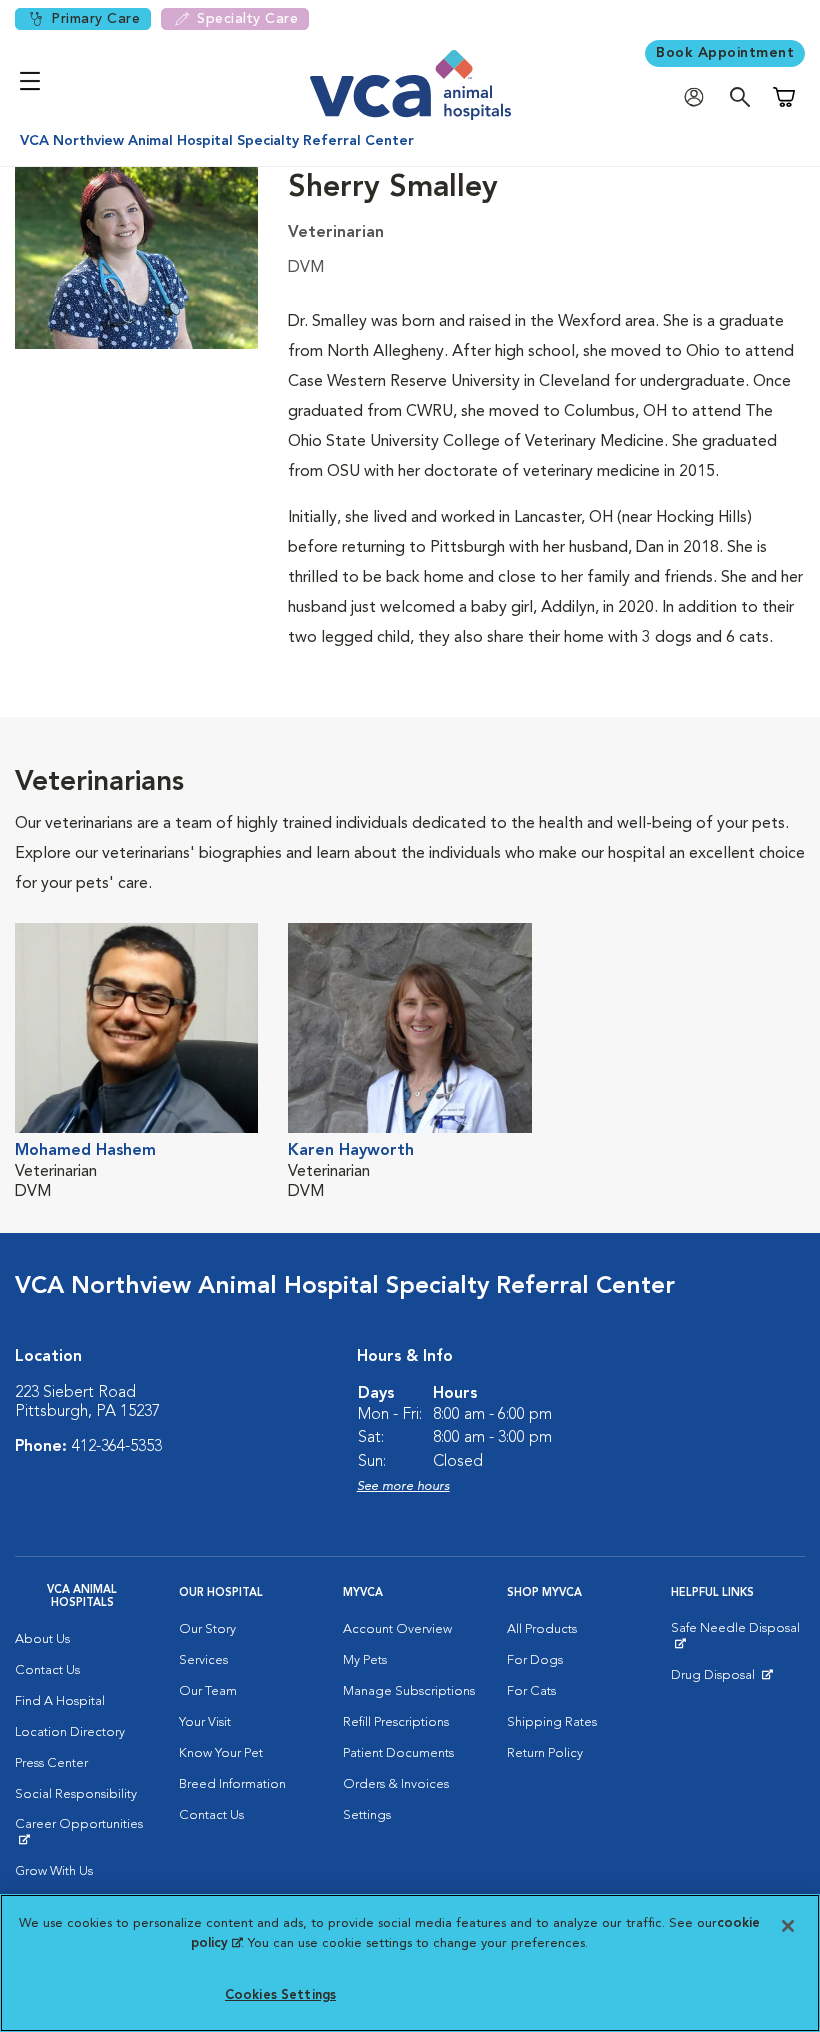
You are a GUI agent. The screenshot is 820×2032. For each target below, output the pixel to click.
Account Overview (397, 1629)
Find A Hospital (60, 1701)
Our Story (207, 1629)
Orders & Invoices (396, 1784)
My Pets (365, 1660)
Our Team (208, 1691)
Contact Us (47, 1670)
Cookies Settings (280, 1995)
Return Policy (545, 1753)
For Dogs (535, 1660)
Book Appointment (725, 53)
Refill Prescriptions (396, 1722)
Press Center (51, 1763)
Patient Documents (398, 1753)
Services (203, 1660)
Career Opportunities (82, 1832)
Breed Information (232, 1784)
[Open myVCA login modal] (699, 97)
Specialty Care (247, 19)
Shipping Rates (552, 1722)
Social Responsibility (76, 1794)
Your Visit (205, 1722)
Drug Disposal (721, 1680)
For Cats (531, 1691)
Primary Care (95, 19)
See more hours (403, 1486)
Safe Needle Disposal (738, 1636)
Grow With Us (54, 1871)
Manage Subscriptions (409, 1691)
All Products (542, 1629)
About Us (42, 1639)
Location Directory (70, 1732)
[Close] (788, 1926)
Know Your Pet (221, 1753)
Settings (367, 1815)
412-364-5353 (117, 1447)
